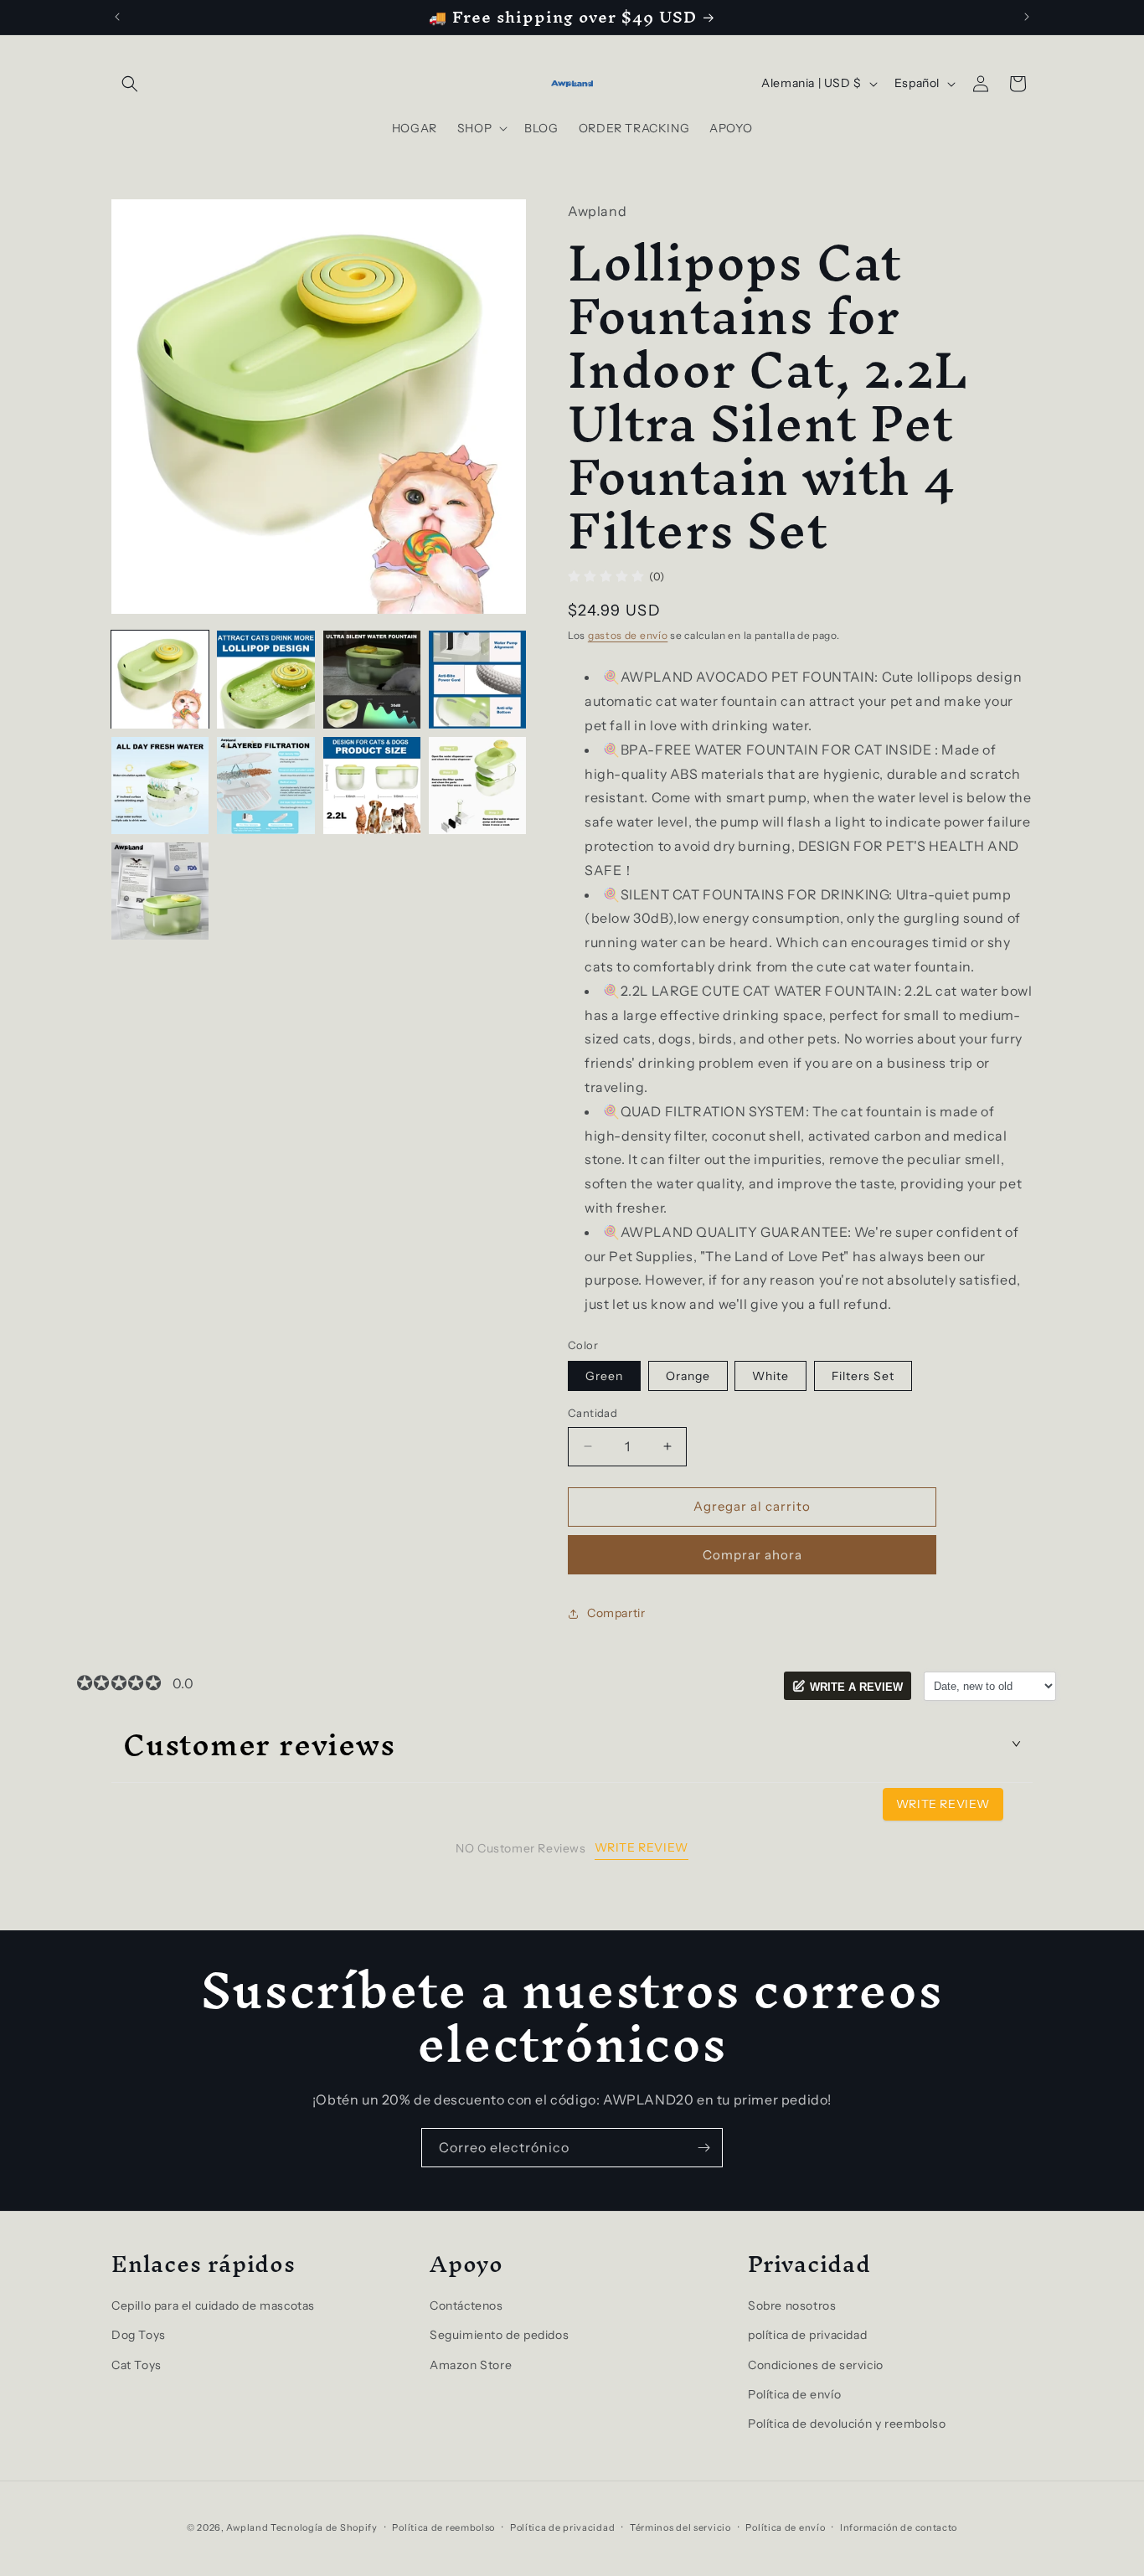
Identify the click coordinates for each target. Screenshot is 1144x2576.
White (770, 1376)
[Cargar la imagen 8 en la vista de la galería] (477, 786)
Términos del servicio (680, 2527)
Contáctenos (466, 2306)
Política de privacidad (562, 2527)
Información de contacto (899, 2527)
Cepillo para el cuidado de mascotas (213, 2306)
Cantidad (593, 1413)
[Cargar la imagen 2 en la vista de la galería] (265, 679)
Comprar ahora (752, 1555)
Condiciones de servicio (816, 2365)
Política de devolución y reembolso (847, 2424)
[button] (130, 84)
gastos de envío (628, 635)
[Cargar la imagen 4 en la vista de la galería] (477, 679)
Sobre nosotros (792, 2306)
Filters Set (863, 1376)
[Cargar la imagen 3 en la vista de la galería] (372, 679)
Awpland (247, 2527)
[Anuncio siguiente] (1027, 17)
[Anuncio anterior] (117, 17)
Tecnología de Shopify (324, 2527)
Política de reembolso (443, 2527)
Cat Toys (137, 2365)
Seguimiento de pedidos (499, 2335)
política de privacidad (807, 2335)
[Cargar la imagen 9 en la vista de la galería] (160, 891)
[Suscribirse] (703, 2148)
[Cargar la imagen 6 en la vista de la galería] (265, 786)
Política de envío (794, 2394)
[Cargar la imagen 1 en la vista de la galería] (160, 679)
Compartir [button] (616, 1613)
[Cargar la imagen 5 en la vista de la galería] (160, 786)
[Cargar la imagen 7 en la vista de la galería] (372, 786)
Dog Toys (139, 2335)
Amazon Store (471, 2365)
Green (604, 1376)
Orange (688, 1376)
